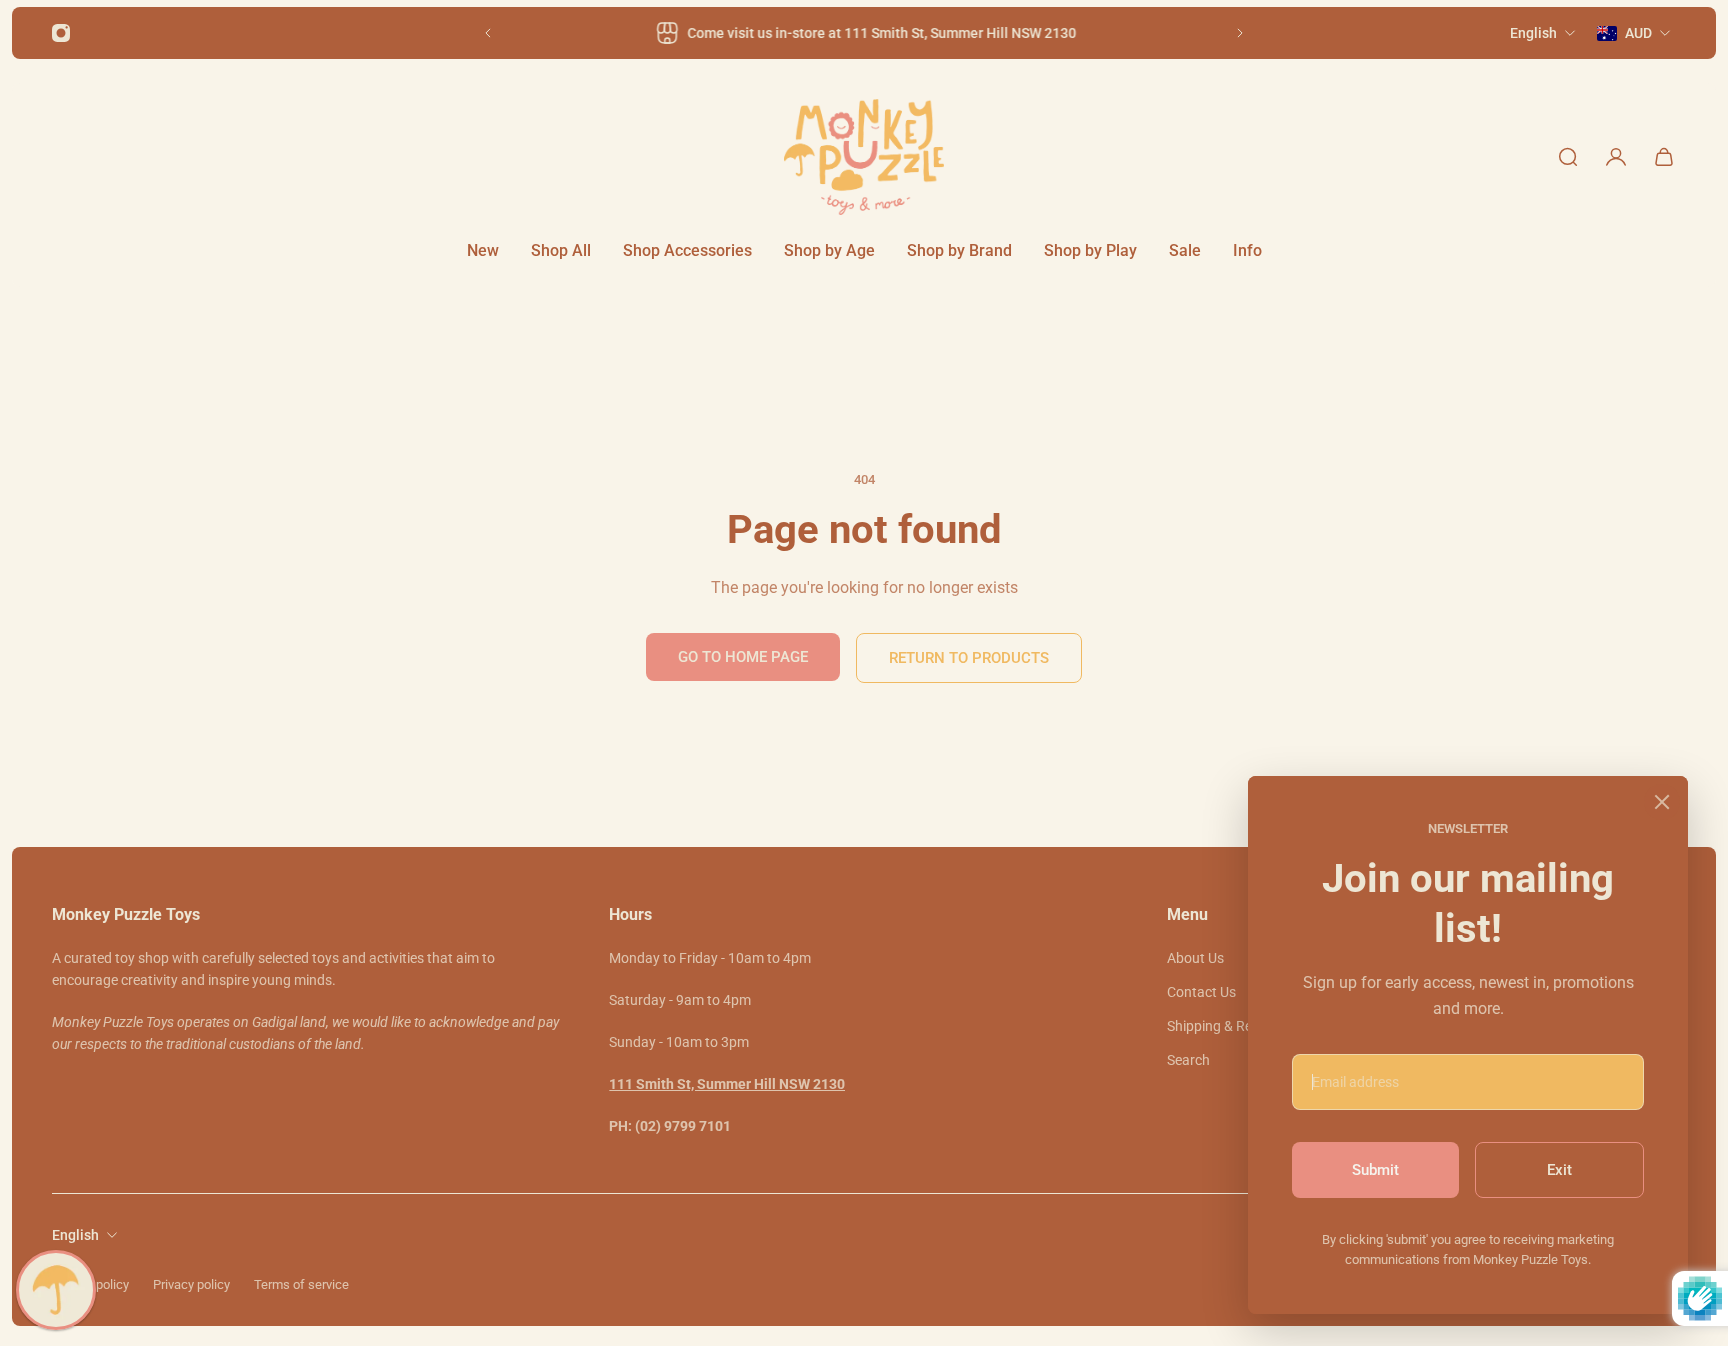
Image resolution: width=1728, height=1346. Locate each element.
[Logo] (864, 157)
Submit (1375, 1170)
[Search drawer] (1568, 157)
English (75, 1235)
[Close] (1662, 802)
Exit (1559, 1170)
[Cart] (1664, 157)
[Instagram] (61, 33)
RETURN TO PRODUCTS (969, 658)
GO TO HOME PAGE (743, 657)
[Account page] (1616, 157)
